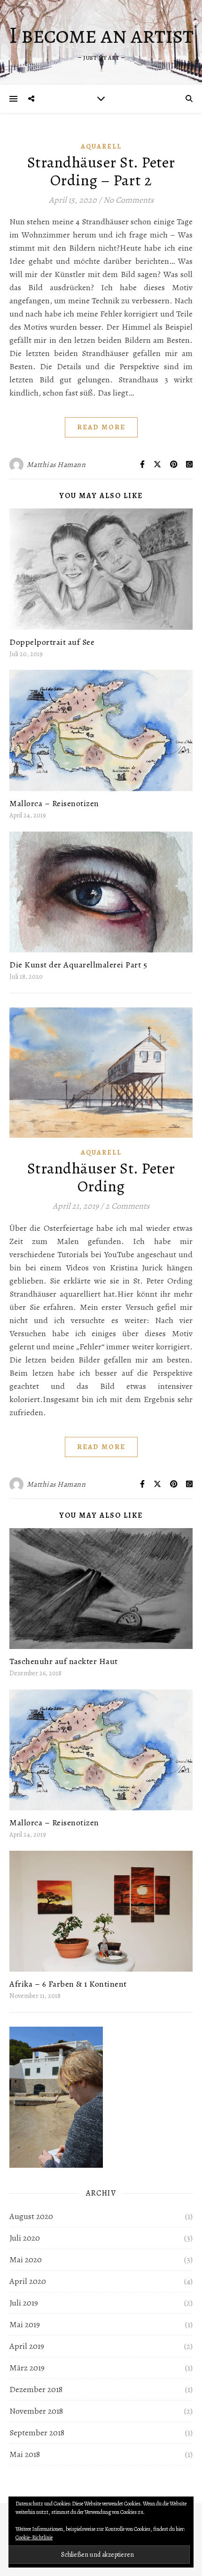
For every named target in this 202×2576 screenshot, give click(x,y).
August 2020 (31, 2216)
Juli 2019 (24, 2303)
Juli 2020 (25, 2238)
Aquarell (101, 147)
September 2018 (37, 2433)
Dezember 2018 (36, 2389)
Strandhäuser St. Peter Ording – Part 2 (101, 171)
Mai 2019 (25, 2324)
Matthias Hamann (56, 465)
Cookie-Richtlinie (34, 2537)
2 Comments (127, 1206)
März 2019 (27, 2368)
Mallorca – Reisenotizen (54, 803)
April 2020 (28, 2281)
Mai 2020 (26, 2259)
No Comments (128, 200)
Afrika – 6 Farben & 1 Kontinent (68, 1984)
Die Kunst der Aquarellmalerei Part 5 (78, 965)
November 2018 (36, 2411)
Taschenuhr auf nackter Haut (64, 1661)
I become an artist (101, 35)
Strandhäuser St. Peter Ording (101, 1177)
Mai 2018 (25, 2454)
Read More (101, 427)
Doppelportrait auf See (52, 642)
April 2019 (27, 2346)
